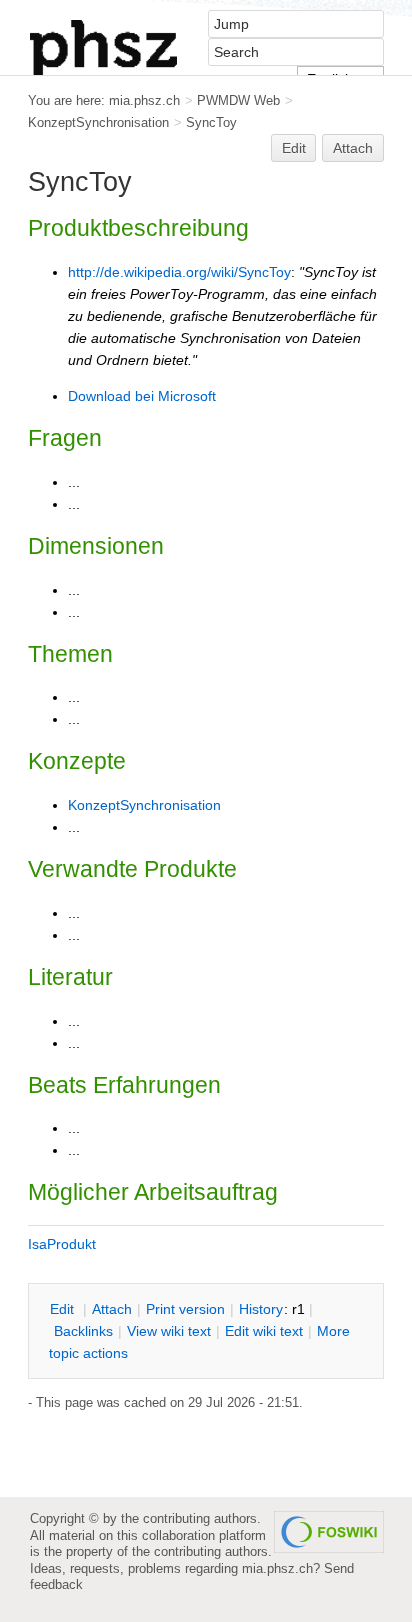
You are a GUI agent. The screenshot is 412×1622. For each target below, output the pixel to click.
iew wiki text (169, 1331)
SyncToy (211, 122)
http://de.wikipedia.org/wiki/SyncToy (179, 272)
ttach (112, 1309)
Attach (353, 148)
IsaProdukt (62, 1244)
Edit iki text (264, 1331)
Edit (294, 148)
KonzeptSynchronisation (98, 122)
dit (64, 1309)
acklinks (83, 1331)
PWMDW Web (238, 100)
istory (261, 1309)
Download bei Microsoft (142, 396)
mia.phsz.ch (144, 100)
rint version (185, 1309)
